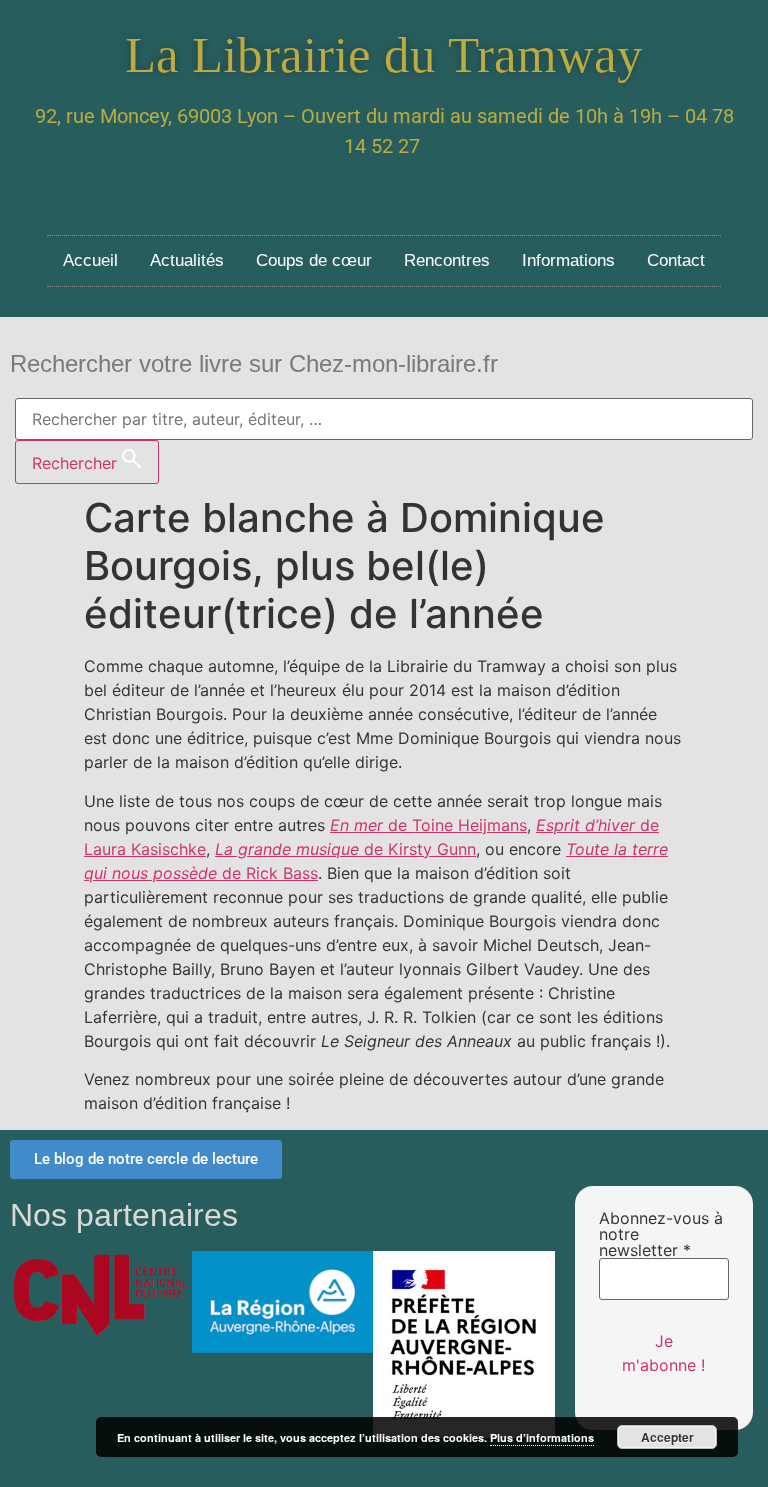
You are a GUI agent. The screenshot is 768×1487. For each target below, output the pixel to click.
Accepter (667, 1437)
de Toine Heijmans (428, 825)
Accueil (90, 260)
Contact (676, 260)
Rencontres (447, 260)
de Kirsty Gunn (345, 849)
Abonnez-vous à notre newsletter (661, 1234)
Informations (568, 260)
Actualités (187, 260)
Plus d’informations (542, 1437)
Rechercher (77, 463)
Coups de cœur (314, 260)
